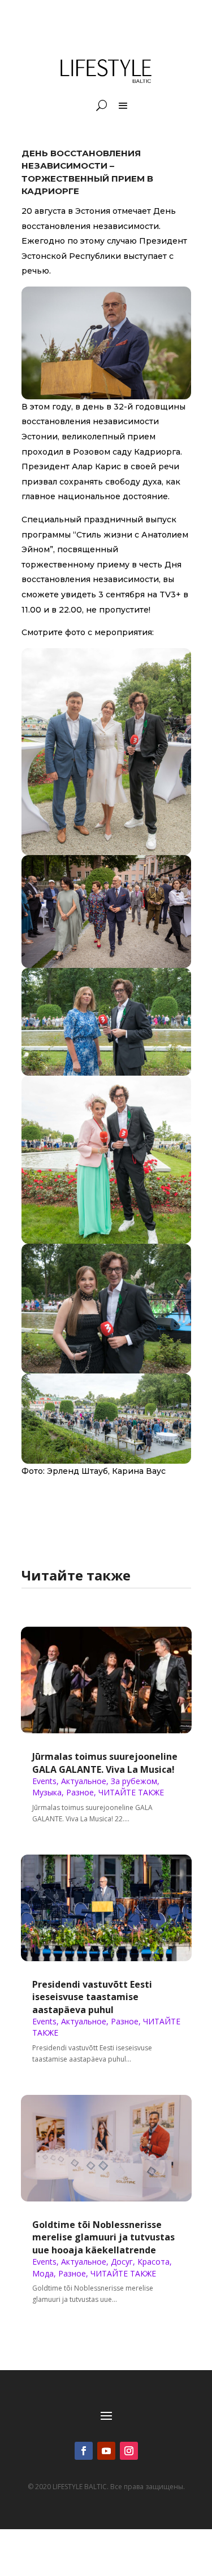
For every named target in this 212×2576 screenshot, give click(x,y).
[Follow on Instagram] (129, 2451)
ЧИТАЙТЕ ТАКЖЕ (131, 1792)
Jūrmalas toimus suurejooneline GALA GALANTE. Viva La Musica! (105, 1763)
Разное (80, 1792)
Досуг (122, 2262)
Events (44, 1781)
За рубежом (134, 1781)
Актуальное (84, 1781)
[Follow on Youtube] (106, 2451)
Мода (43, 2273)
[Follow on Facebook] (84, 2451)
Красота (153, 2262)
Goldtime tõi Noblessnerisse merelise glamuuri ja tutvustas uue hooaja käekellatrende (103, 2237)
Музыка (47, 1792)
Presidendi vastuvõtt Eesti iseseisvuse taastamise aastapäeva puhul (92, 1997)
